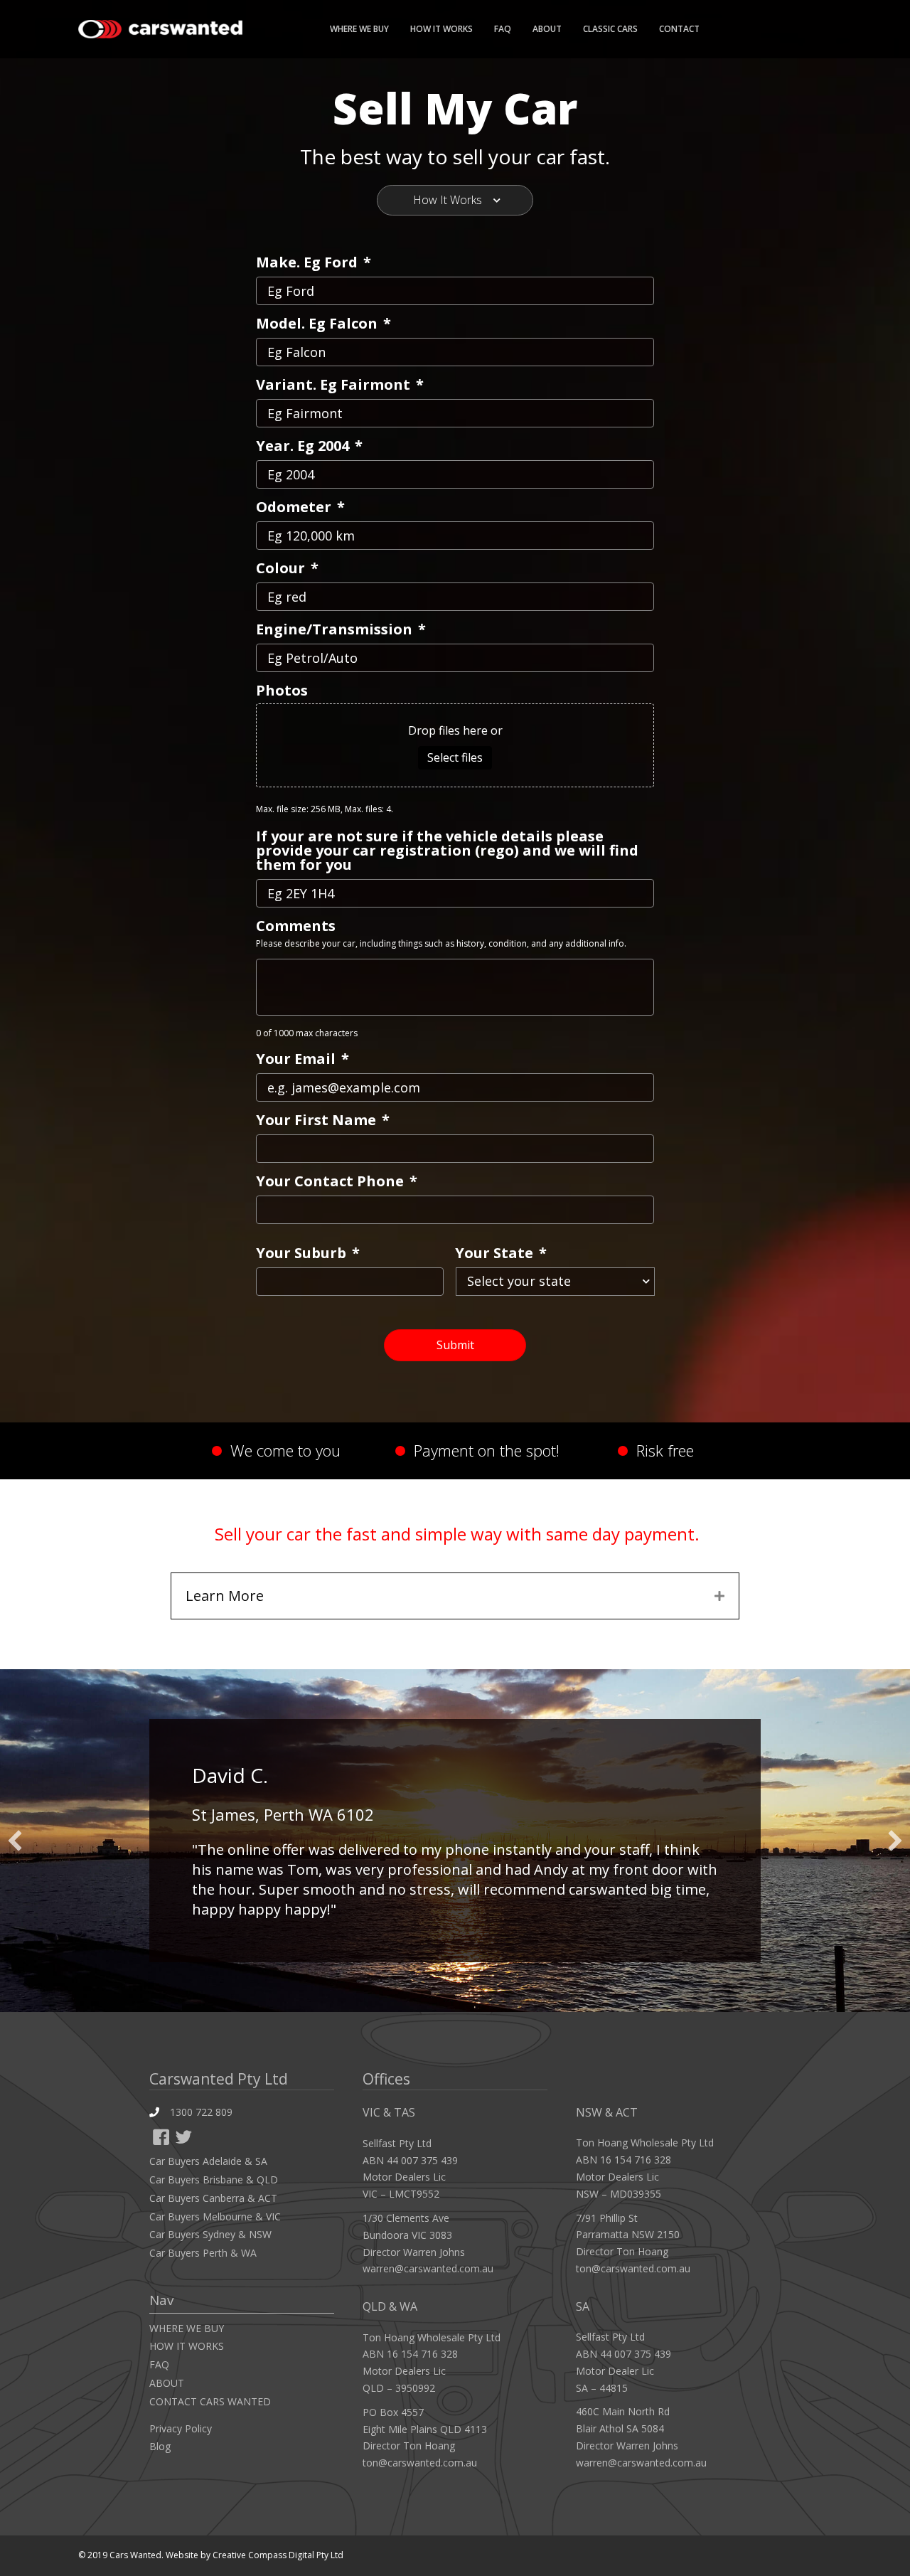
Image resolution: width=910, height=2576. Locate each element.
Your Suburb (308, 1253)
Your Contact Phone (337, 1181)
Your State (501, 1253)
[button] (161, 2138)
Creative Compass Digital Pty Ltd (278, 2555)
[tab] (455, 200)
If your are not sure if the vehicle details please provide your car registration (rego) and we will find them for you (447, 851)
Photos (282, 691)
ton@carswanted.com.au (420, 2463)
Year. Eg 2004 (309, 446)
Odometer (300, 507)
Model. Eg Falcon (323, 324)
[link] (236, 2161)
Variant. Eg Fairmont (340, 385)
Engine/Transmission (341, 629)
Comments (296, 926)
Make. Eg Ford (314, 262)
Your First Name (323, 1120)
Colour (287, 568)
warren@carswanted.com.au (428, 2268)
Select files (455, 757)
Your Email (303, 1059)
